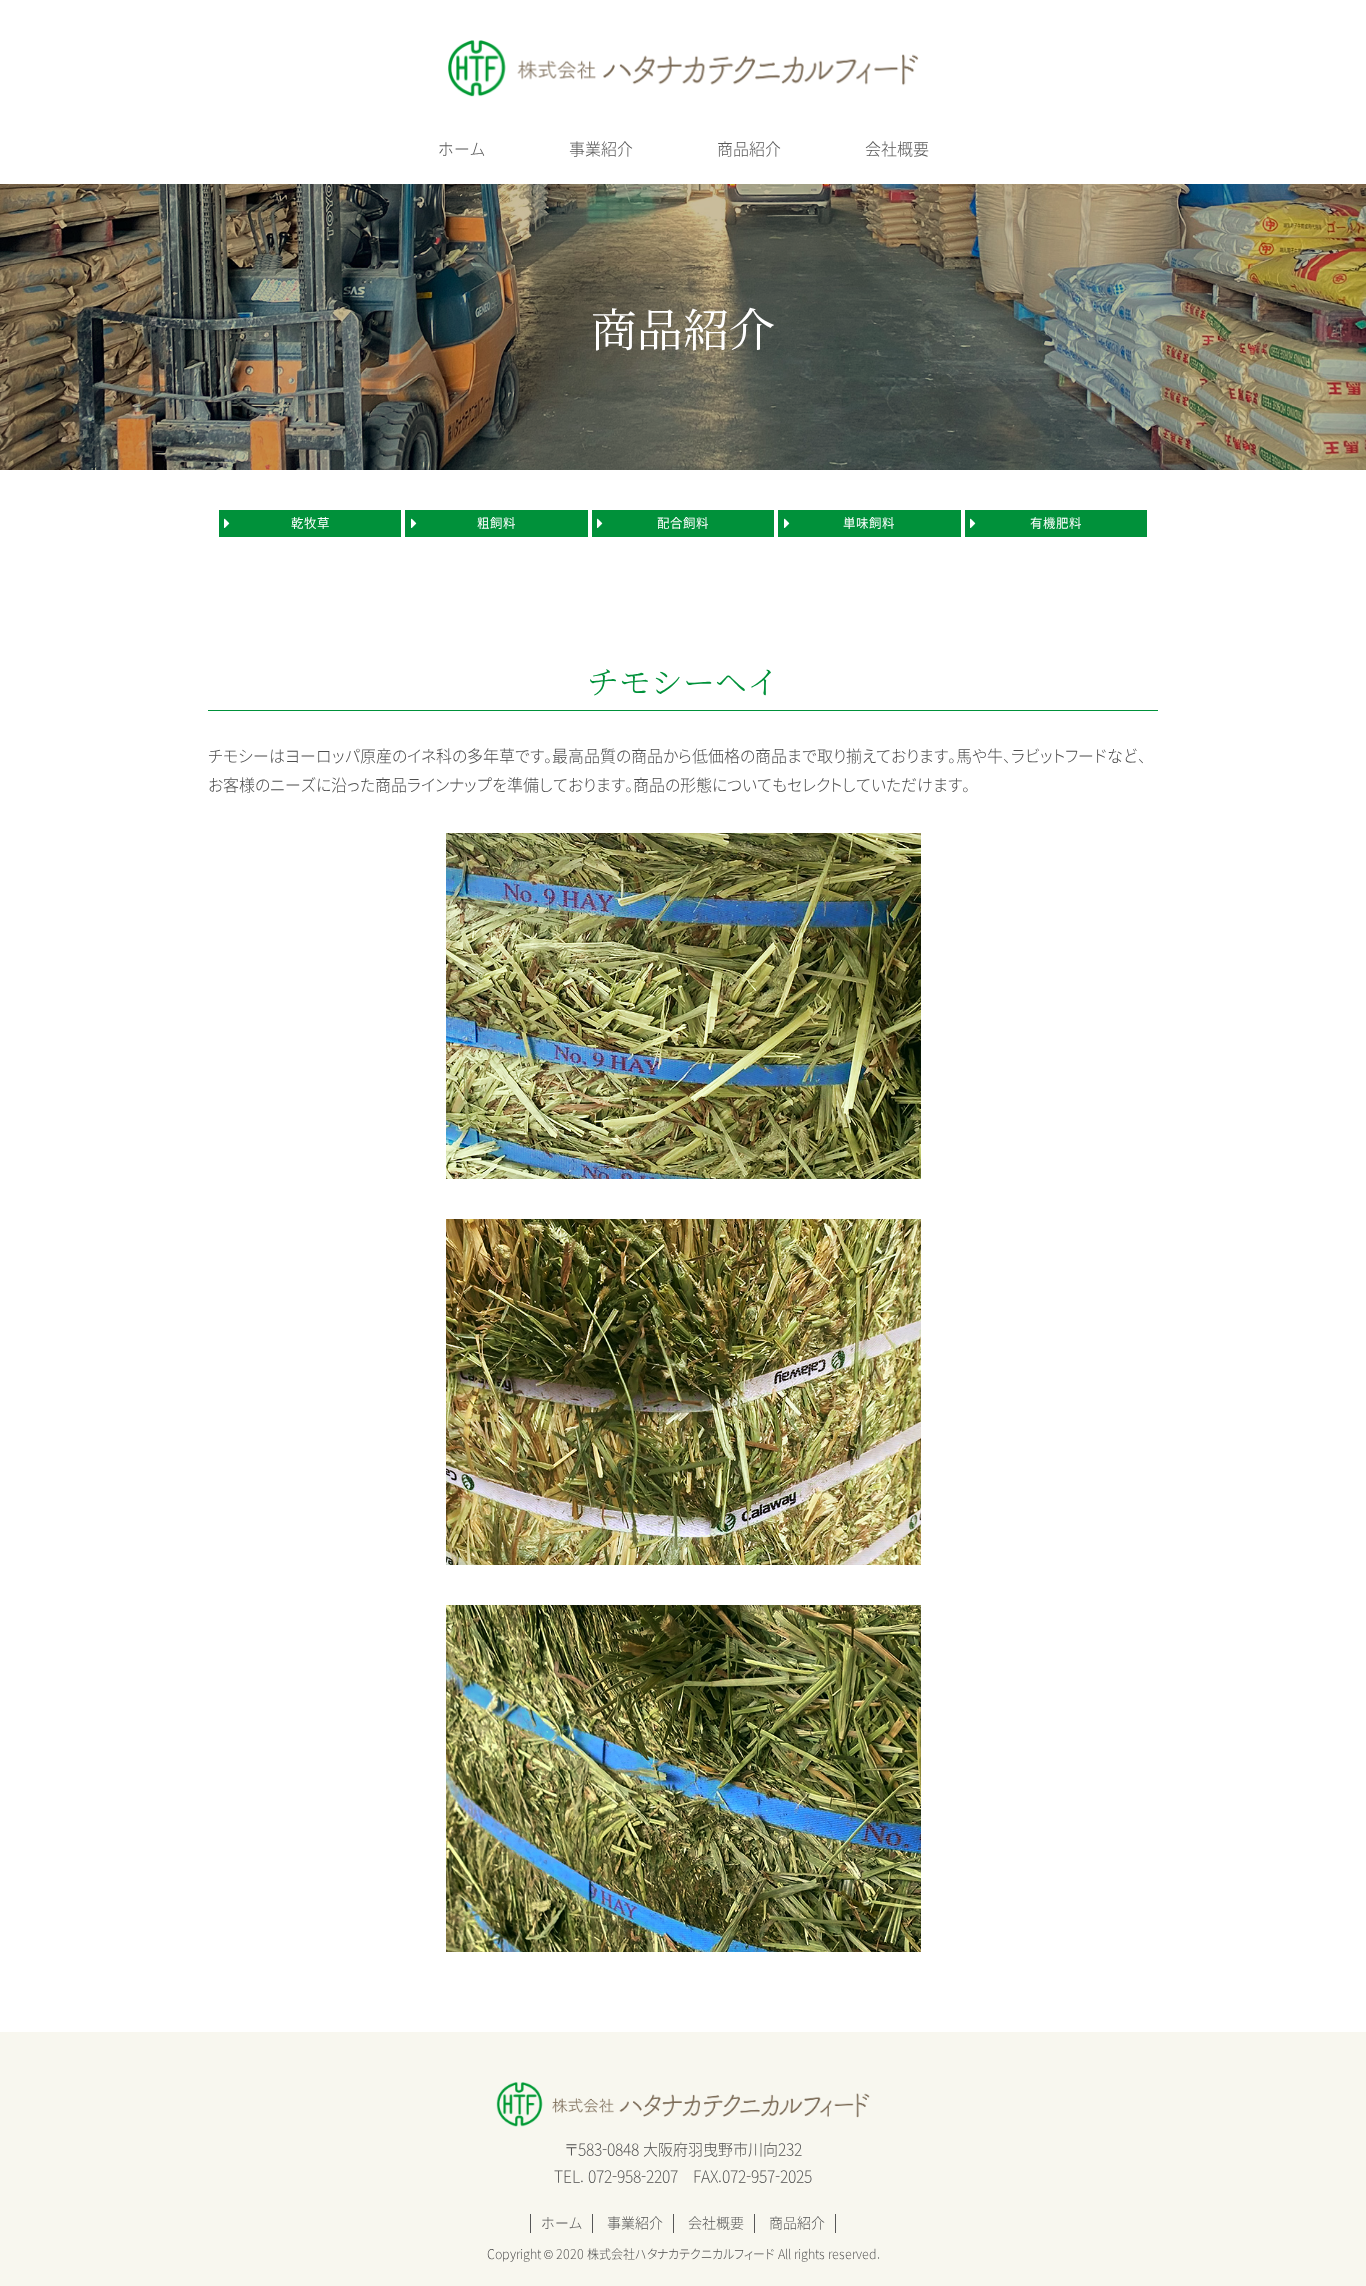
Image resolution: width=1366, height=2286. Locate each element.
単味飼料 (869, 523)
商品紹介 (749, 149)
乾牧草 (310, 523)
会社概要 (897, 149)
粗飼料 (496, 523)
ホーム (461, 149)
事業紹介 (601, 149)
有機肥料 (1056, 523)
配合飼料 (683, 523)
